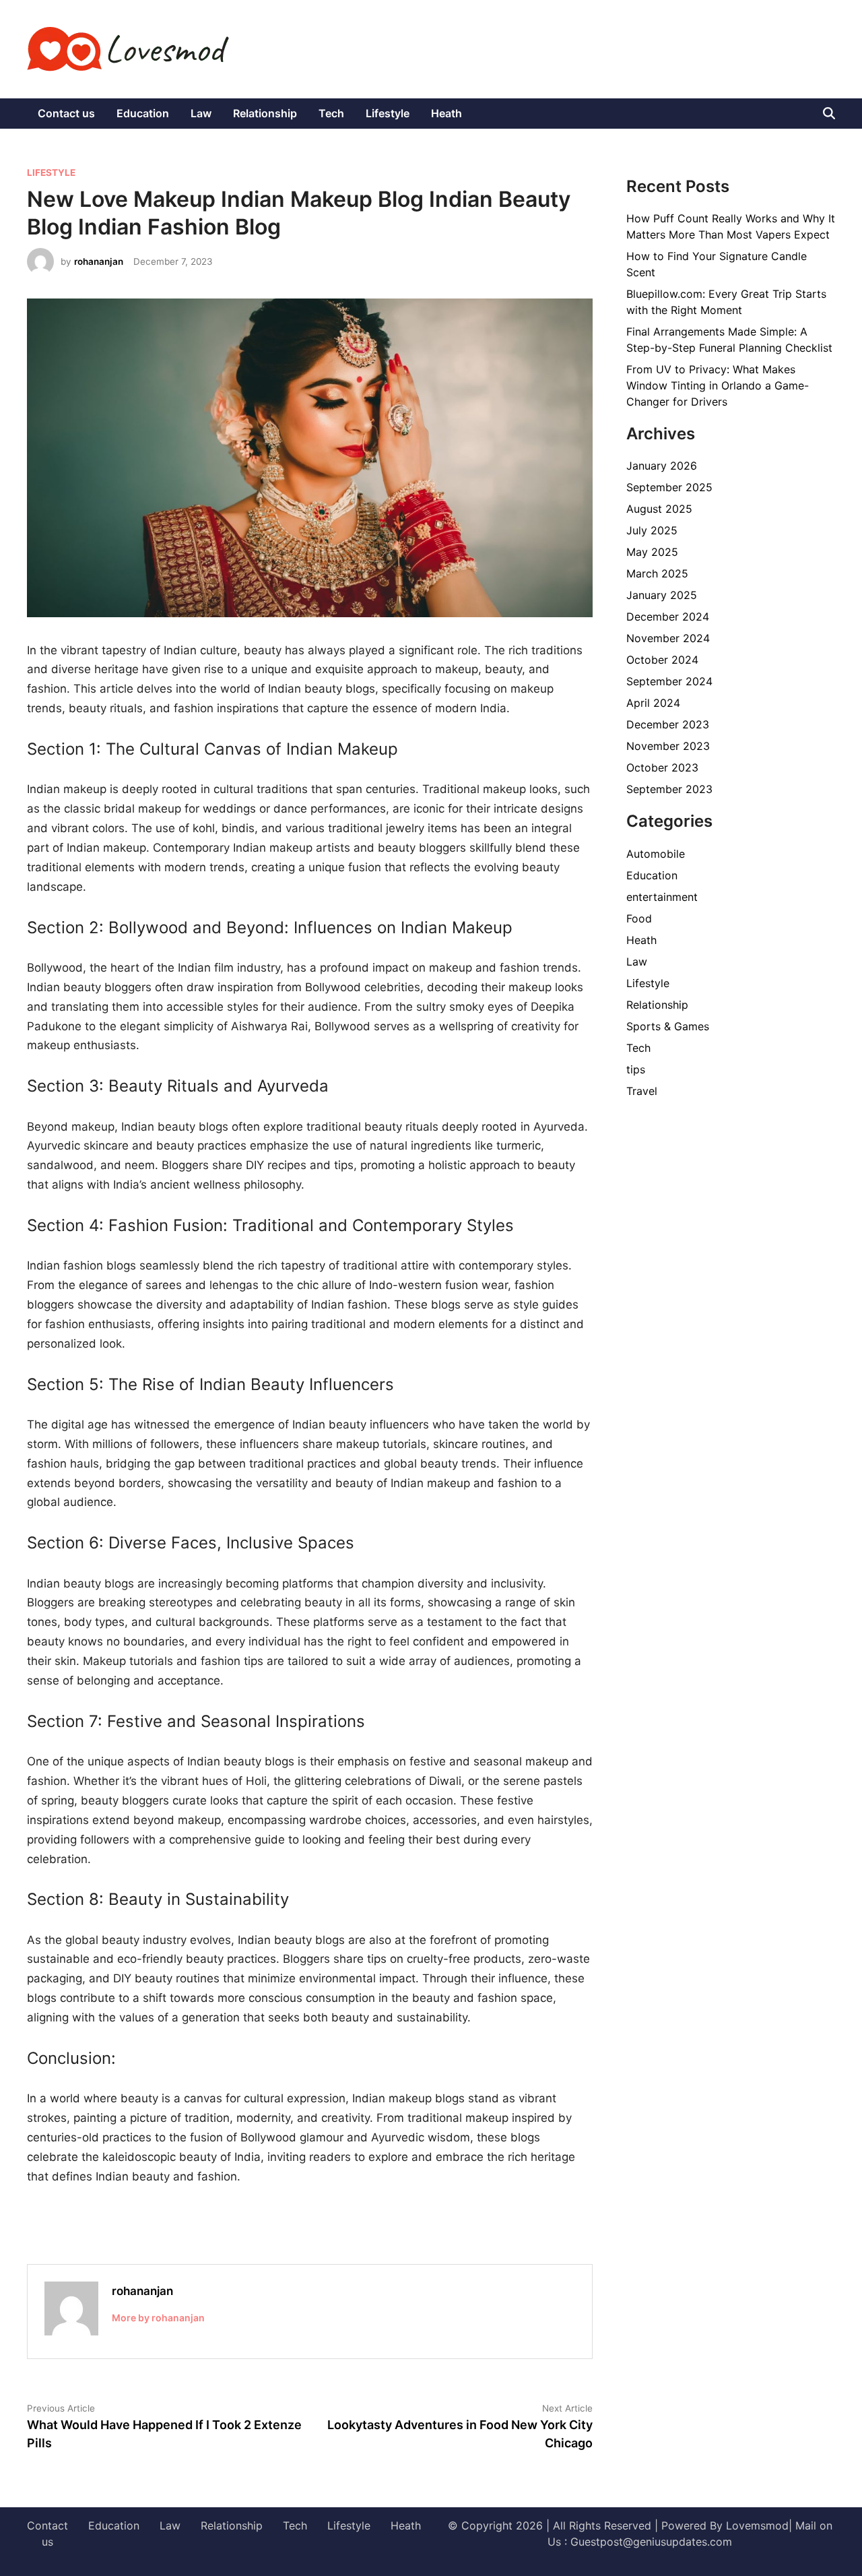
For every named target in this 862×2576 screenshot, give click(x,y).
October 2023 (662, 767)
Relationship (265, 113)
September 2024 (669, 681)
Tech (331, 113)
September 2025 (669, 487)
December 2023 (668, 724)
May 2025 (652, 552)
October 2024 (662, 660)
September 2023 (669, 789)
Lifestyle (388, 113)
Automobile (656, 854)
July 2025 (652, 530)
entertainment (662, 897)
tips (636, 1069)
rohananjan (99, 261)
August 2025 (659, 509)
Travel (642, 1091)
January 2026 (662, 466)
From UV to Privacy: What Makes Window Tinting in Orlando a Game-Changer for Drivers (718, 385)
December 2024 (668, 617)
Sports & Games (668, 1026)
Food (639, 918)
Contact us (66, 113)
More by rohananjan (158, 2318)
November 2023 (668, 746)
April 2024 (653, 703)
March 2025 (657, 573)
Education (143, 113)
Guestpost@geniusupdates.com (651, 2542)
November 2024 (668, 638)
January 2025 (662, 595)
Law (201, 113)
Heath (446, 113)
